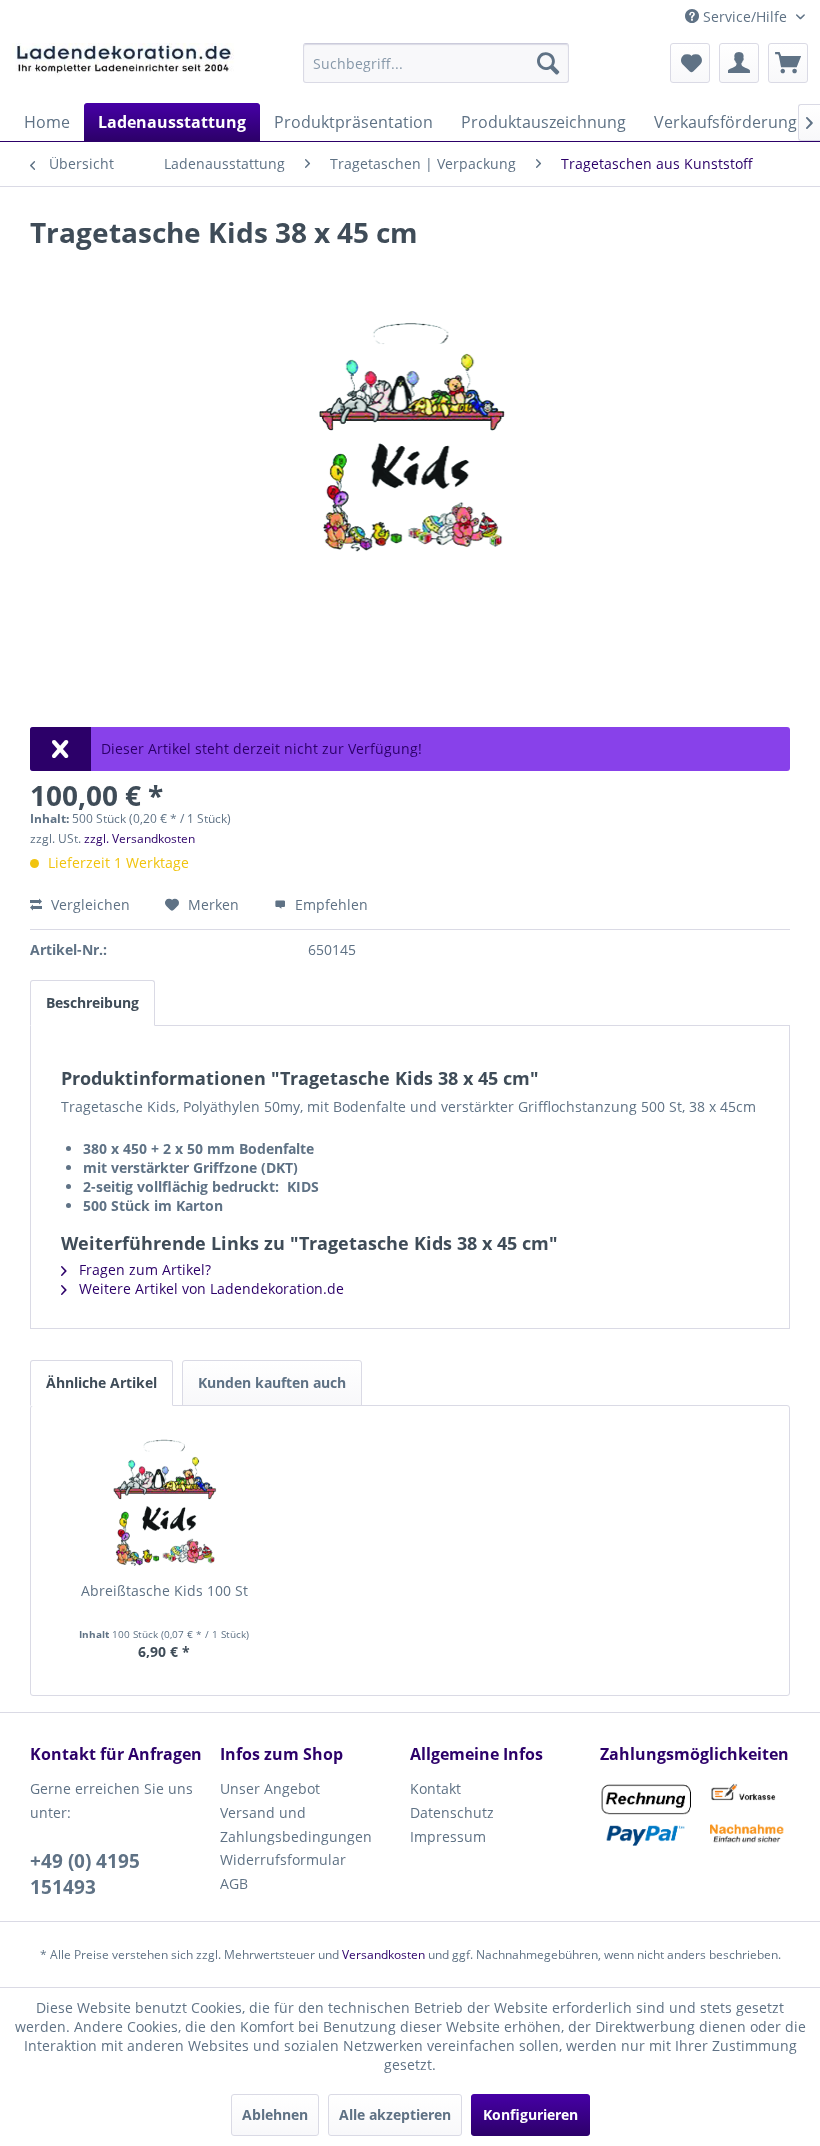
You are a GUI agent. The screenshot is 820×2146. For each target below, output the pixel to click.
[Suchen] (548, 63)
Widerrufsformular (283, 1859)
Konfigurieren (530, 2114)
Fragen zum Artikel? (143, 1269)
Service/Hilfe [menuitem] (745, 16)
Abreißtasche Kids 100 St (164, 1590)
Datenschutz (452, 1812)
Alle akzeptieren (395, 2114)
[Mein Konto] (739, 63)
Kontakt (435, 1788)
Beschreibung (92, 1002)
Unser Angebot (270, 1788)
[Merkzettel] (690, 63)
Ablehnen (275, 2114)
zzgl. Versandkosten (139, 838)
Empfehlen (329, 904)
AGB (234, 1883)
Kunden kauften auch (272, 1382)
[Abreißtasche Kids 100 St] (164, 1501)
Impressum (448, 1836)
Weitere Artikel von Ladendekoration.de (209, 1288)
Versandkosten (383, 1954)
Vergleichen (88, 904)
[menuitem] (436, 63)
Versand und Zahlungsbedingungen (296, 1824)
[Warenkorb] (788, 63)
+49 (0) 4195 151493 (85, 1874)
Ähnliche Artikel (101, 1382)
